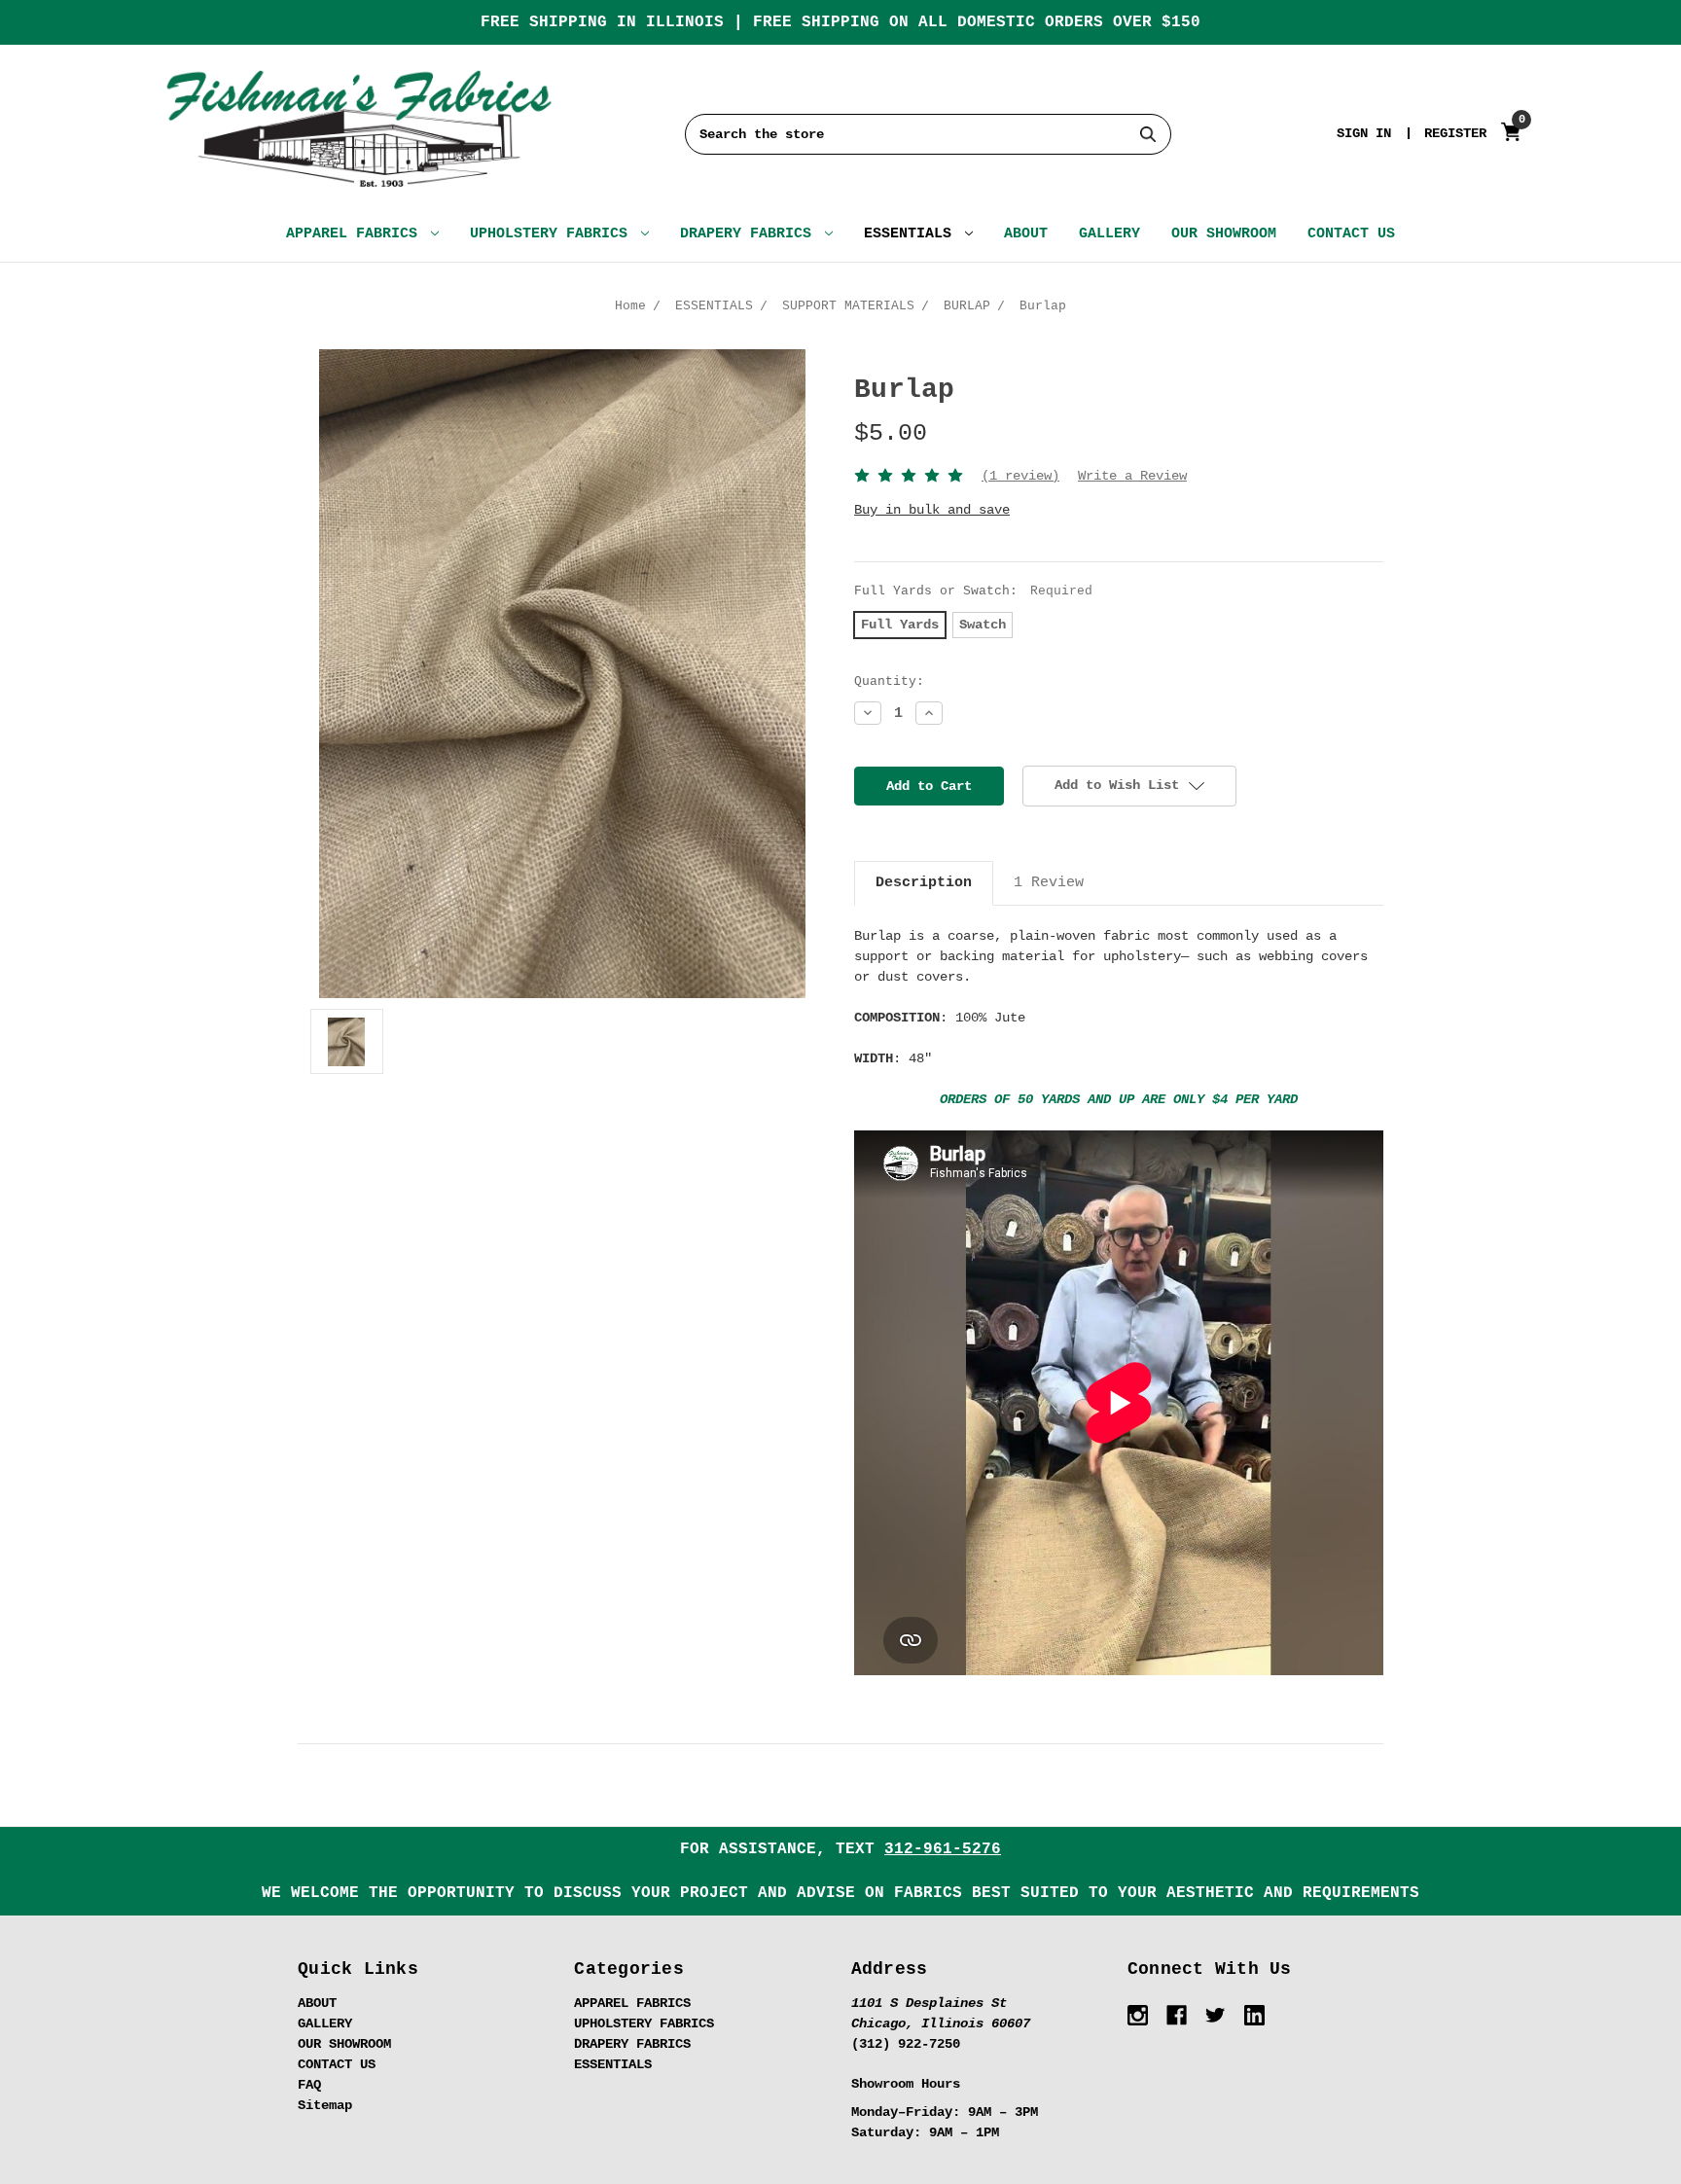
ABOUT (1026, 234)
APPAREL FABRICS (356, 234)
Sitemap (325, 2105)
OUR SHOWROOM (1224, 234)
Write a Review (1132, 476)
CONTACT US (1351, 234)
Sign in (1364, 133)
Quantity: (889, 681)
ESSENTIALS (912, 234)
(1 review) (1020, 476)
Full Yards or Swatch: (973, 591)
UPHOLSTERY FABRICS (553, 234)
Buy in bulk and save (932, 510)
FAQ (309, 2085)
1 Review (1049, 883)
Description (924, 883)
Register (1455, 133)
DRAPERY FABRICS (750, 234)
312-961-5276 (943, 1849)
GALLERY (1109, 234)
